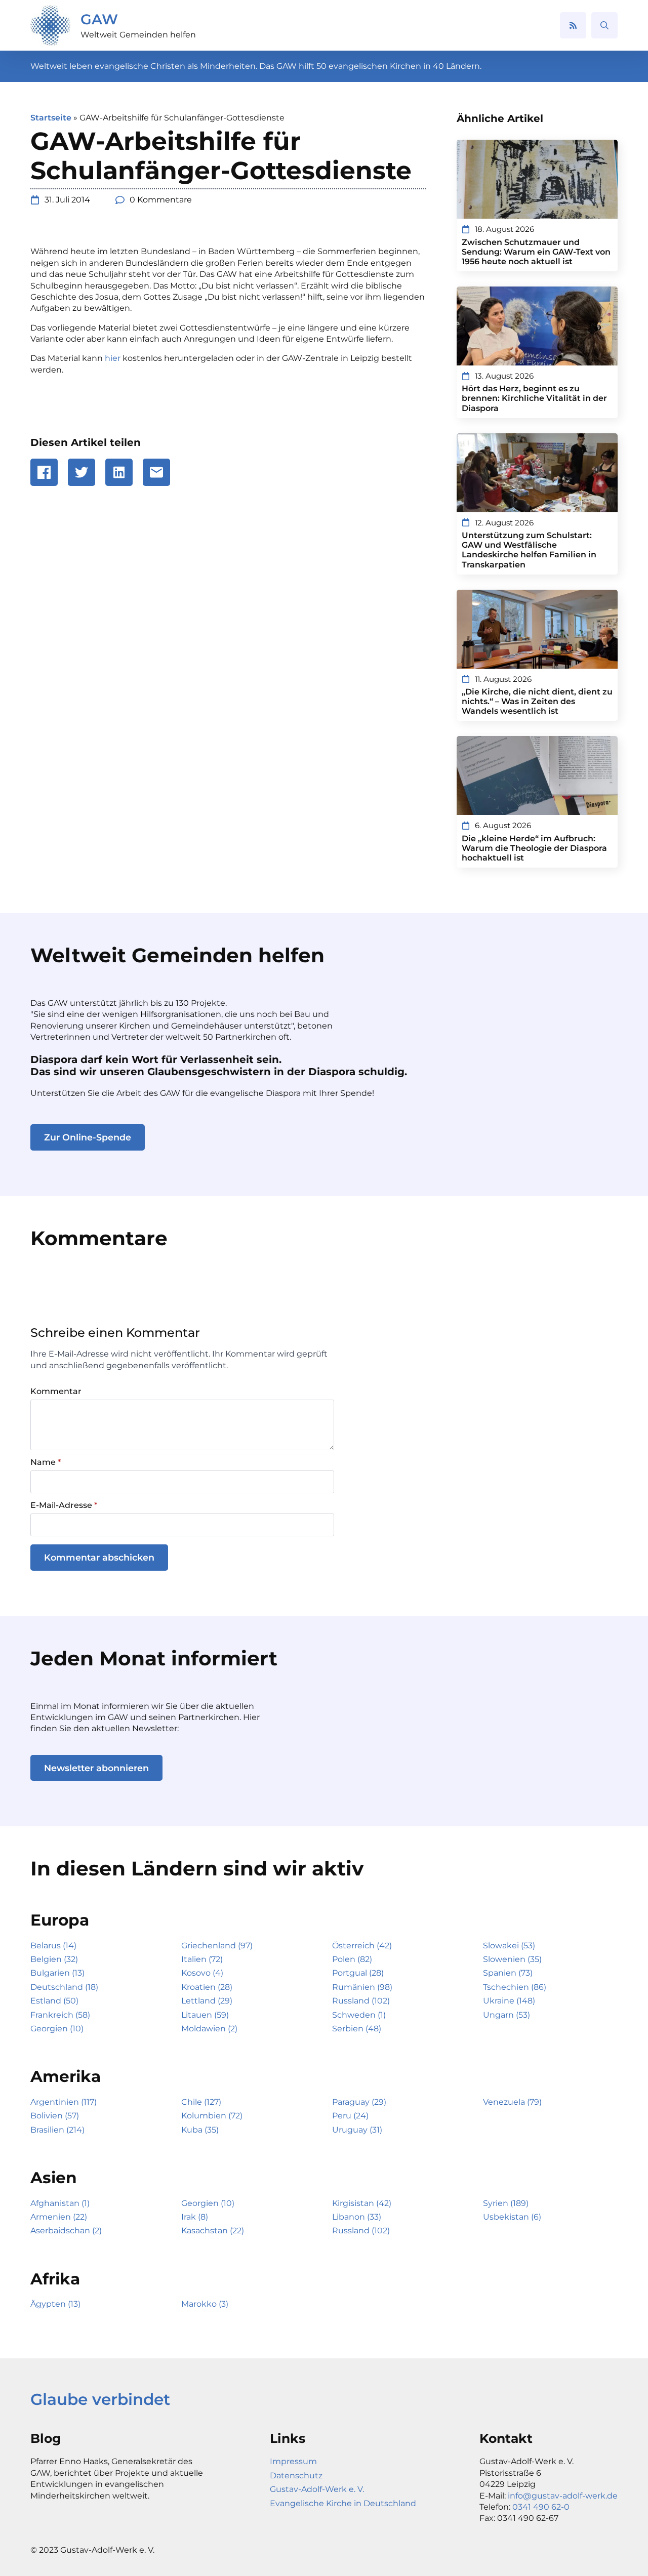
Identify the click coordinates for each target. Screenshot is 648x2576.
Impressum (293, 2461)
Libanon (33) (357, 2217)
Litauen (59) (205, 2015)
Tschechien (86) (515, 1987)
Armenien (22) (59, 2217)
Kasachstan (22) (213, 2231)
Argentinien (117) (64, 2102)
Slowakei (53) (509, 1946)
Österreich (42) (362, 1946)
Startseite (51, 118)
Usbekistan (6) (512, 2217)
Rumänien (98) (362, 1987)
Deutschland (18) (64, 1987)
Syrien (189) (506, 2203)
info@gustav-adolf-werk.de (563, 2496)
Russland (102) (361, 2001)
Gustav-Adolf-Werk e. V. (317, 2489)
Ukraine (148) (509, 2001)
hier (113, 358)
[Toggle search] (604, 25)
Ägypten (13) (55, 2304)
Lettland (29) (207, 2001)
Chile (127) (201, 2102)
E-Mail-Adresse (64, 1505)
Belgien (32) (54, 1959)
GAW (99, 19)
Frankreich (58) (60, 2015)
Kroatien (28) (207, 1987)
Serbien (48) (357, 2029)
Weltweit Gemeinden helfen (138, 35)
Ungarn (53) (507, 2015)
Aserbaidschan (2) (66, 2231)
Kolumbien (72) (212, 2116)
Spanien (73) (508, 1973)
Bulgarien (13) (57, 1973)
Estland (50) (54, 2001)
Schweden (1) (359, 2015)
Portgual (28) (358, 1973)
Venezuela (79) (512, 2102)
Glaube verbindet (100, 2399)
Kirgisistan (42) (362, 2203)
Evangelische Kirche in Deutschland (343, 2503)
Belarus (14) (53, 1946)
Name (46, 1462)
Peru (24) (350, 2116)
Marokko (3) (205, 2304)
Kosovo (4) (202, 1973)
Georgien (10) (57, 2029)
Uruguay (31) (357, 2130)
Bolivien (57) (55, 2116)
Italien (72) (202, 1959)
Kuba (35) (200, 2130)
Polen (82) (352, 1959)
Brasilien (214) (57, 2130)
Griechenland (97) (217, 1946)
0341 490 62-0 (541, 2507)
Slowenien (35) (512, 1959)
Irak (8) (195, 2217)
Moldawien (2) (209, 2029)
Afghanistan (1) (60, 2203)
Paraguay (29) (359, 2102)
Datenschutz (296, 2476)
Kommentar (56, 1392)
